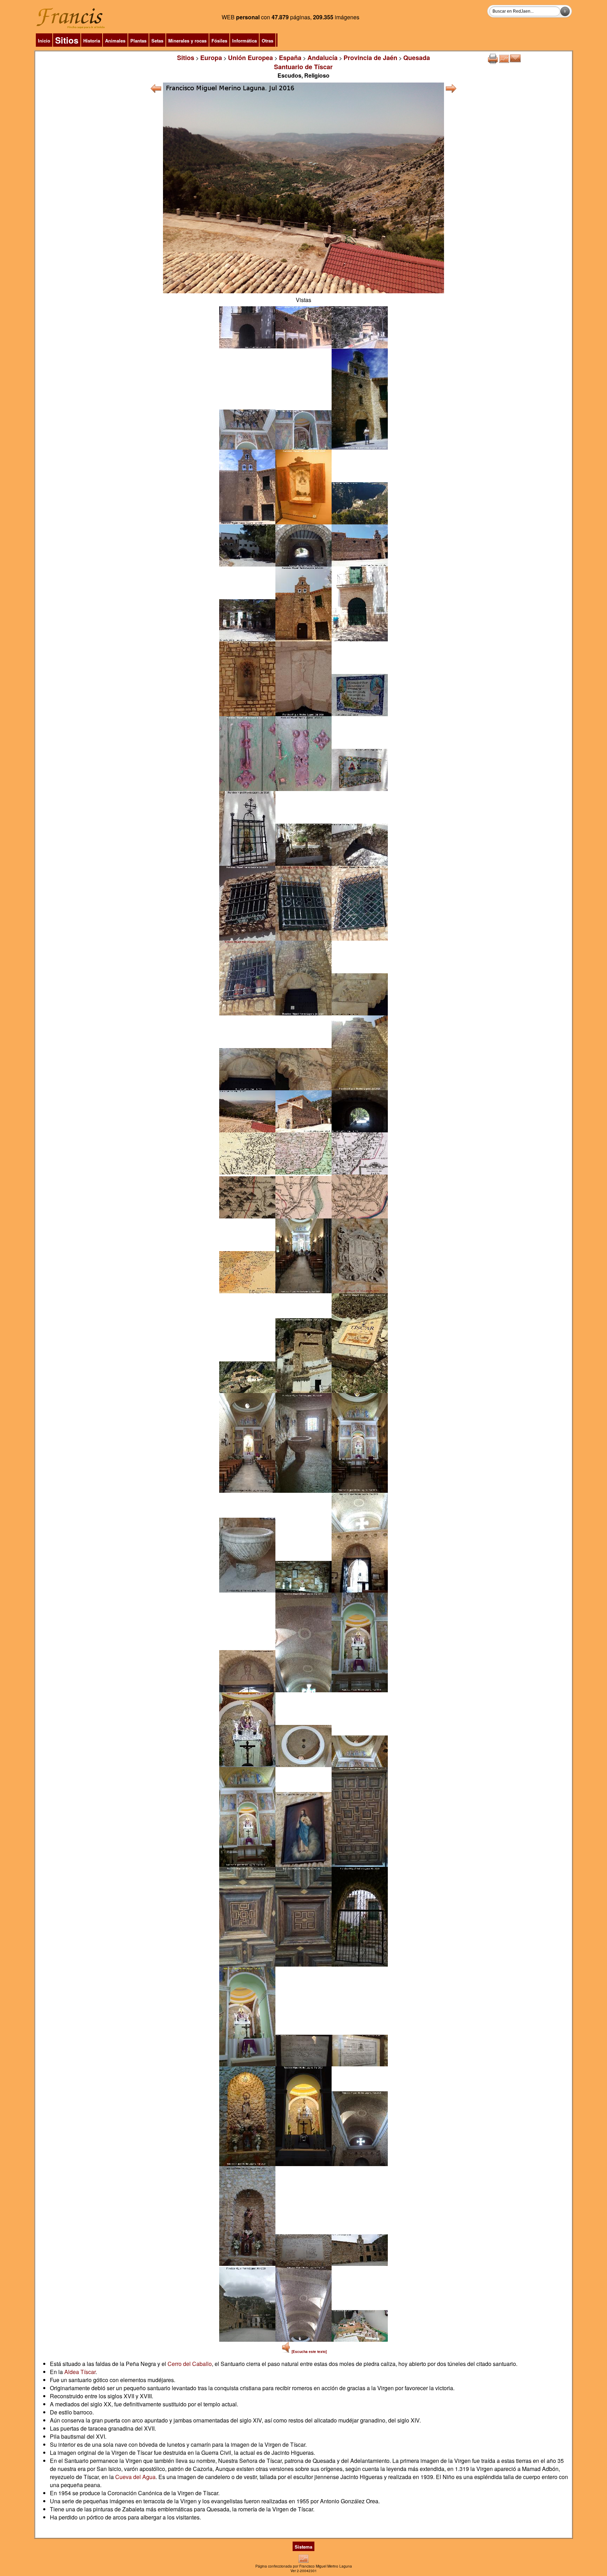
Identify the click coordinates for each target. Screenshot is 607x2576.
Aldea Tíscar (80, 2372)
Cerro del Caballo (190, 2364)
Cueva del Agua (135, 2477)
